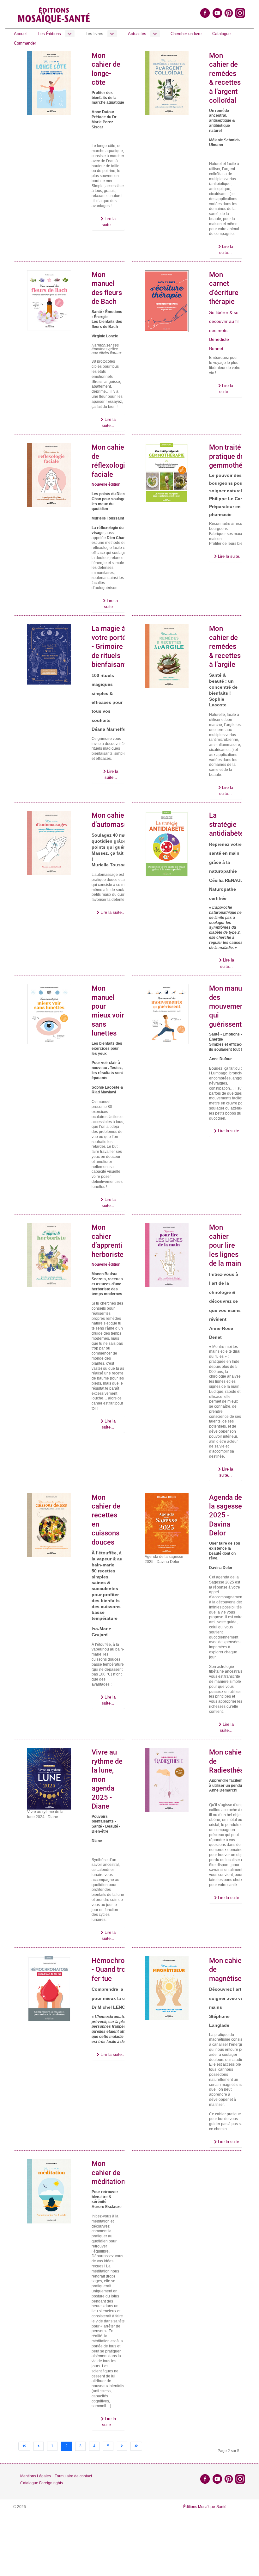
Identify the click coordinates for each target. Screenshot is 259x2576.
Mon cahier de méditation (108, 2173)
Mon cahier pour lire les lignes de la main (225, 1245)
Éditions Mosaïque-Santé (205, 2507)
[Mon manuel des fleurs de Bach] (49, 300)
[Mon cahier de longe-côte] (49, 83)
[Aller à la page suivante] (122, 2446)
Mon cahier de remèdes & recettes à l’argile (225, 646)
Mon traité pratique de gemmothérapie (234, 456)
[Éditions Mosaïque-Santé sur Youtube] (217, 13)
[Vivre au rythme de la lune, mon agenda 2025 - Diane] (49, 1779)
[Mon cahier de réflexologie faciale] (49, 475)
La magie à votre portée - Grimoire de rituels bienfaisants (111, 646)
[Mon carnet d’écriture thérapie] (167, 301)
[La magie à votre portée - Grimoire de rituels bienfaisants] (49, 654)
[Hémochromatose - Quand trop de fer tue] (49, 1989)
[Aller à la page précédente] (39, 2446)
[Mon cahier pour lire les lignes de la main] (167, 1255)
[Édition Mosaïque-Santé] (54, 14)
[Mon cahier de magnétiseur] (167, 1988)
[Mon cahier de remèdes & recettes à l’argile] (167, 656)
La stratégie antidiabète (226, 824)
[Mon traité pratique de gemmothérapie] (167, 473)
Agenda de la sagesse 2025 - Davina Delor (226, 1515)
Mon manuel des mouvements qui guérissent (229, 1006)
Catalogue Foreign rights (42, 2483)
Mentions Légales (36, 2476)
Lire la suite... (109, 222)
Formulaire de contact (73, 2476)
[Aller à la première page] (24, 2446)
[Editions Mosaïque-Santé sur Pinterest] (229, 13)
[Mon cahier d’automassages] (49, 843)
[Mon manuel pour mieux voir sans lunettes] (49, 1014)
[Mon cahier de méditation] (49, 2191)
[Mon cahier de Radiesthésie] (167, 1780)
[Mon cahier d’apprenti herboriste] (49, 1255)
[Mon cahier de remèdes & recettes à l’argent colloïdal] (167, 83)
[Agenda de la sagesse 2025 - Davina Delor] (167, 1523)
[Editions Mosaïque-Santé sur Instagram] (241, 13)
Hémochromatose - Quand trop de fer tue (120, 1970)
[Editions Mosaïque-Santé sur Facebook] (205, 13)
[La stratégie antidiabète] (167, 844)
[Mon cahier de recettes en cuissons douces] (49, 1525)
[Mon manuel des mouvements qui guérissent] (167, 1014)
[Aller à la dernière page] (136, 2446)
